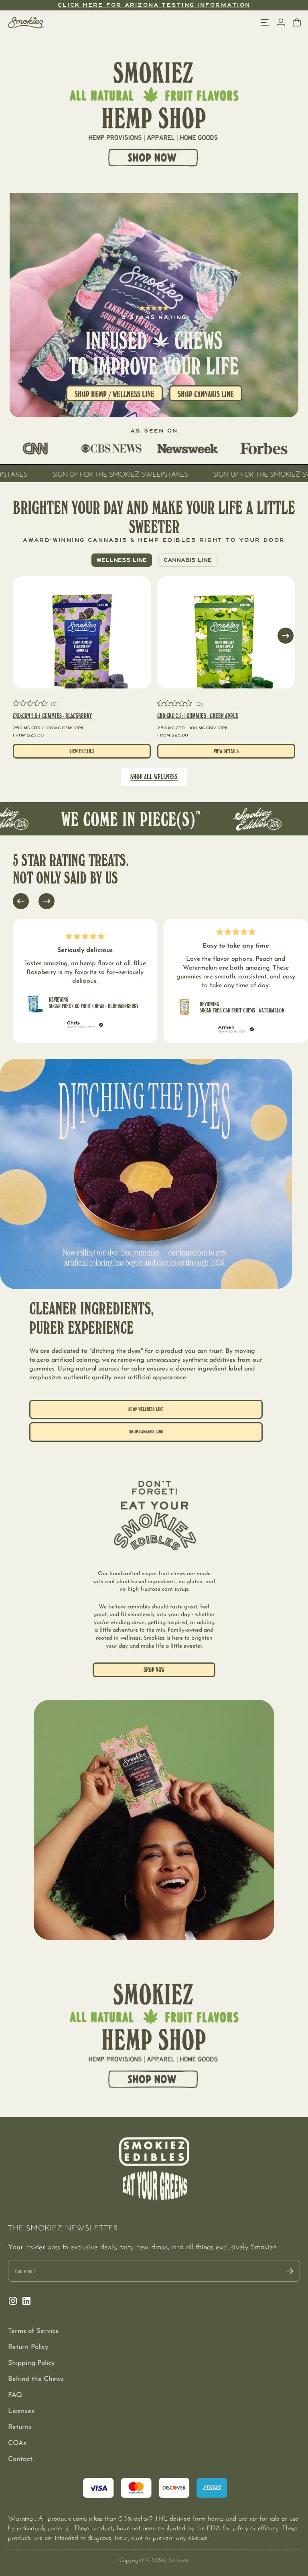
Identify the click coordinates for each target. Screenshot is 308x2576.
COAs (17, 2443)
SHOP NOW (154, 1670)
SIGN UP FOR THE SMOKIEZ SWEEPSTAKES (207, 473)
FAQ (15, 2395)
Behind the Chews (36, 2379)
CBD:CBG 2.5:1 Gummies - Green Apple (198, 716)
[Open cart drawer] (297, 22)
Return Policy (28, 2347)
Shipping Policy (31, 2363)
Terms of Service (33, 2331)
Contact (20, 2459)
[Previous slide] (21, 901)
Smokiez (179, 2559)
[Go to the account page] (281, 22)
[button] (286, 636)
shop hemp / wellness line (114, 394)
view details (82, 751)
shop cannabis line (146, 1432)
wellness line (122, 560)
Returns (20, 2427)
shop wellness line (146, 1409)
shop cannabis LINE (206, 394)
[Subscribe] (290, 2271)
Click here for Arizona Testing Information (154, 5)
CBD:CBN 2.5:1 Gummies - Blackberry (52, 716)
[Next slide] (47, 901)
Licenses (21, 2411)
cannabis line (188, 560)
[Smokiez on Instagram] (13, 2301)
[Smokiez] (26, 22)
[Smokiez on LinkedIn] (26, 2301)
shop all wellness (154, 777)
